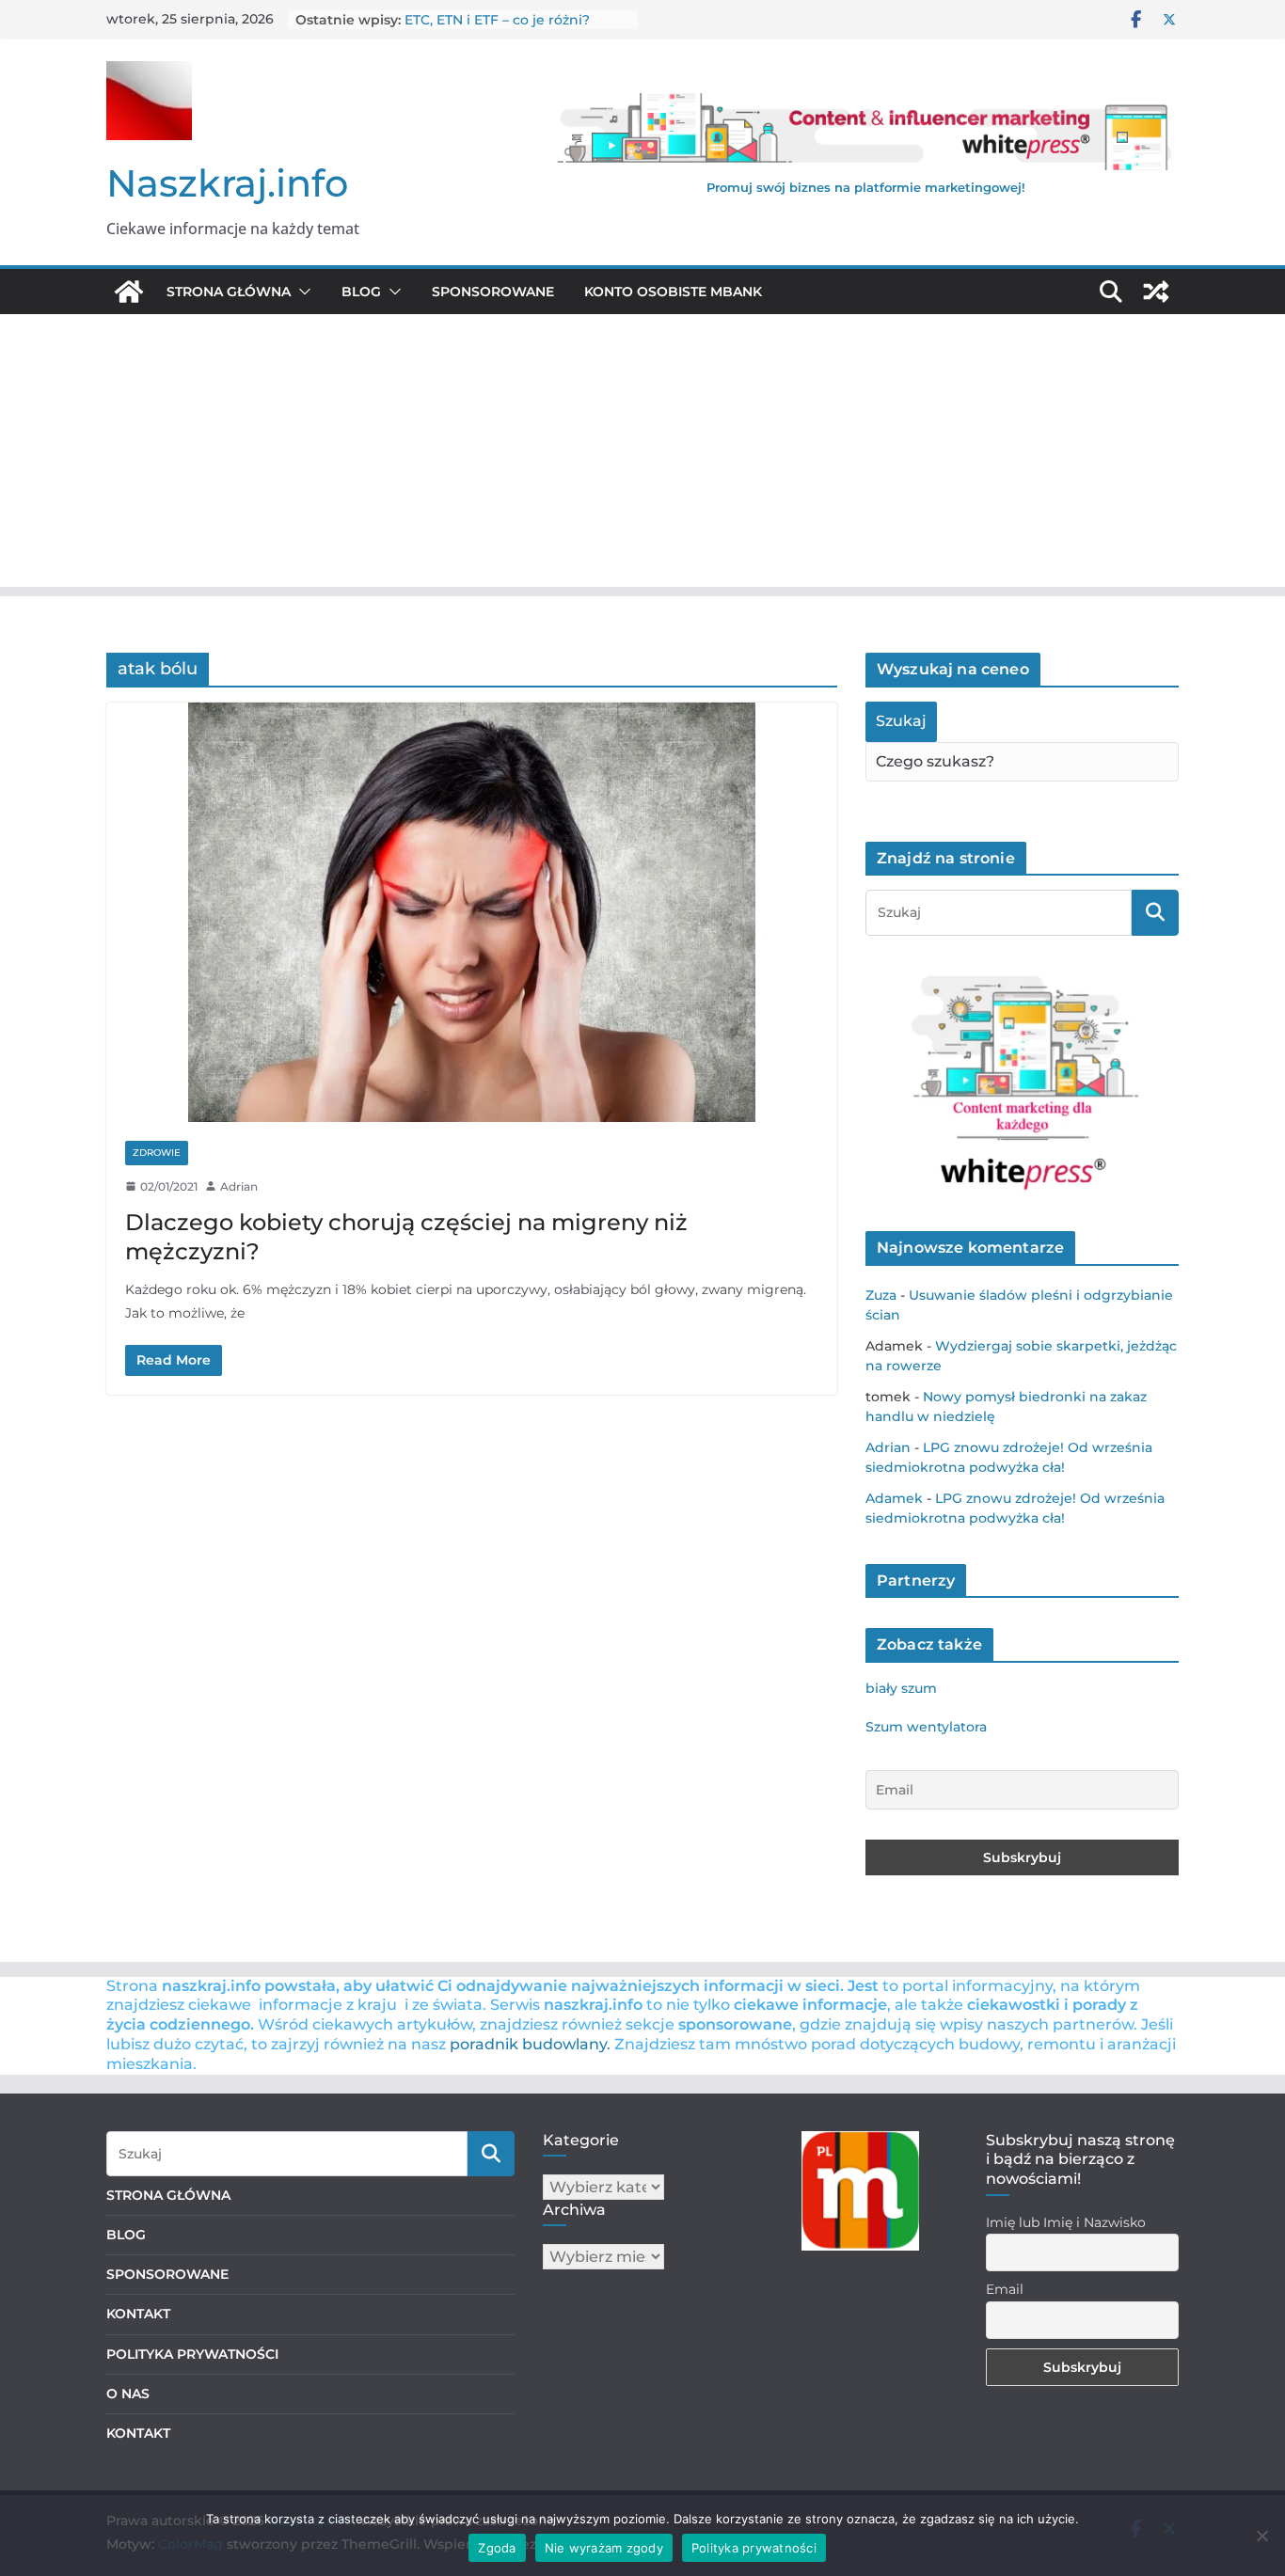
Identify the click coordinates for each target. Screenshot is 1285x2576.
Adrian (239, 1186)
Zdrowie (157, 1153)
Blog (361, 292)
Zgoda (497, 2548)
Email (1005, 2289)
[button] (301, 292)
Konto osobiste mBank (673, 292)
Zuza (881, 1295)
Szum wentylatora (926, 1727)
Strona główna (229, 292)
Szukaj (901, 721)
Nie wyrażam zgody (604, 2548)
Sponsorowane (493, 292)
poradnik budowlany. (530, 2044)
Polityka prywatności (754, 2548)
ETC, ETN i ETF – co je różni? (497, 20)
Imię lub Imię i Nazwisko (1066, 2222)
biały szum (901, 1688)
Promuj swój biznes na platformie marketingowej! (866, 187)
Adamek (894, 1498)
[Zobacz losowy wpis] (1156, 292)
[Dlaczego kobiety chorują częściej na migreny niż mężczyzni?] (472, 912)
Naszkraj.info (227, 183)
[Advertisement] (642, 455)
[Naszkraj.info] (129, 292)
